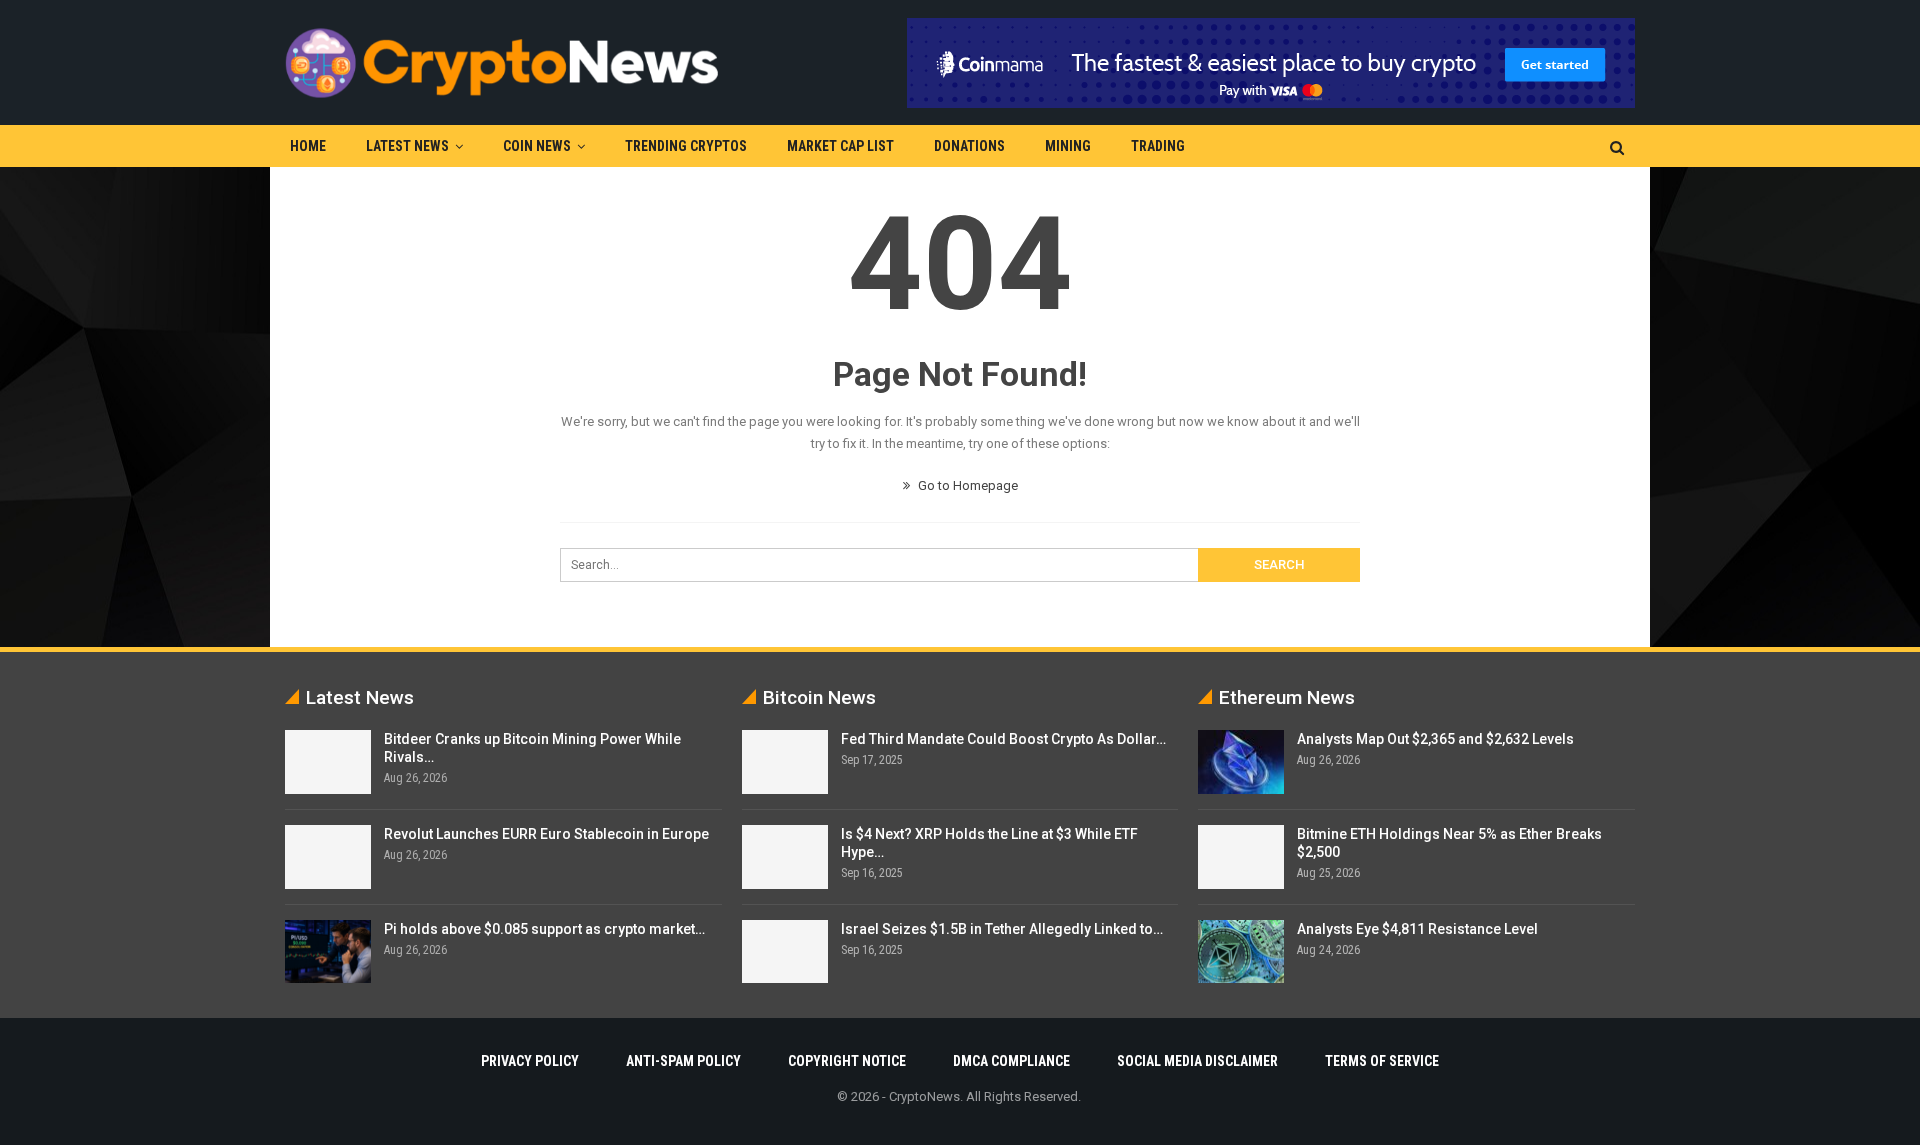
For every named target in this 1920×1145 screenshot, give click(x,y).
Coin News (537, 146)
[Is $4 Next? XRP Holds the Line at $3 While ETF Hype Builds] (785, 857)
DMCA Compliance (1011, 1061)
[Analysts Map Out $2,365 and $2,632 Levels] (1241, 762)
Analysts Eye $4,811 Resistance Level (1417, 929)
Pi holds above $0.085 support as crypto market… (544, 929)
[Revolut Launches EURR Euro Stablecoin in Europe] (328, 857)
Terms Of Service (1382, 1061)
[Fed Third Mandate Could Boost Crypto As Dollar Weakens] (785, 762)
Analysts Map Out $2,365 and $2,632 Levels (1435, 739)
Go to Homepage (966, 485)
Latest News (407, 146)
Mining (1068, 146)
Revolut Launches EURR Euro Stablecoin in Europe (546, 834)
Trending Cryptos (686, 146)
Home (308, 146)
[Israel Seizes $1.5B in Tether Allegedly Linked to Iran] (785, 952)
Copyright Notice (847, 1061)
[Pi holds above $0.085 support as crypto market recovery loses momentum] (328, 952)
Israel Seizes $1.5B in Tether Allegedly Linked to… (1002, 929)
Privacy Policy (530, 1061)
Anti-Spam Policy (683, 1061)
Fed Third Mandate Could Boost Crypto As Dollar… (1003, 739)
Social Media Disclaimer (1197, 1061)
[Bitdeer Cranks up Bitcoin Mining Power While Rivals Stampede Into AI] (328, 762)
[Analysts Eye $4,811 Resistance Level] (1241, 952)
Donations (969, 146)
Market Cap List (840, 146)
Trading (1158, 146)
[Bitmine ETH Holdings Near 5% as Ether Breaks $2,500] (1241, 857)
